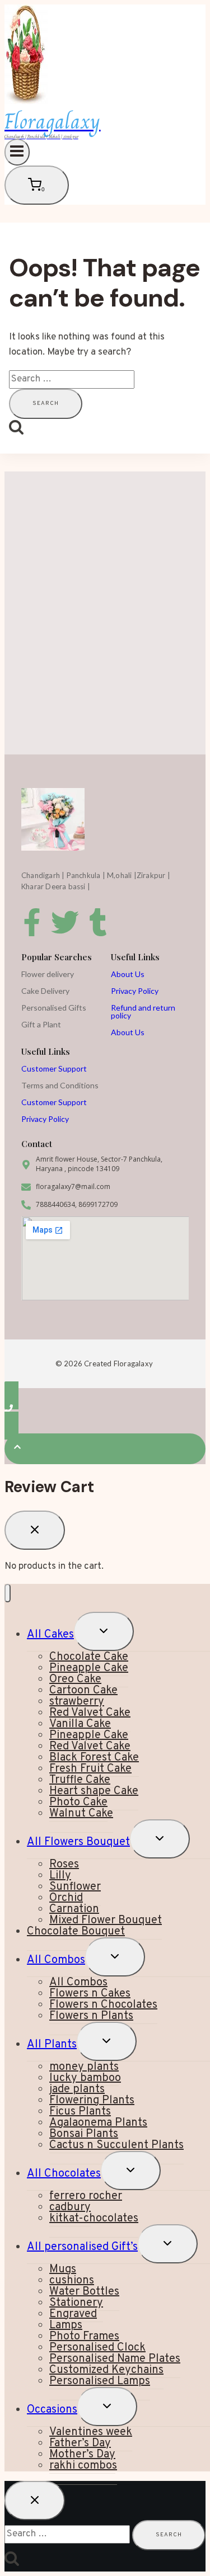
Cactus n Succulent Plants (116, 2145)
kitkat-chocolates (94, 2219)
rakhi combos (83, 2466)
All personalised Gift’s (82, 2247)
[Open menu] (17, 152)
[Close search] (35, 2500)
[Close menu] (8, 1593)
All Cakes (50, 1635)
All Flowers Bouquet (78, 1842)
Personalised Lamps (100, 2381)
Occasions (52, 2410)
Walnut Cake (81, 1814)
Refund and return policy (143, 1011)
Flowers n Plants (91, 2016)
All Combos (56, 1960)
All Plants (52, 2045)
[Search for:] (72, 379)
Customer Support (54, 1068)
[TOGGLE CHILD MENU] (104, 1631)
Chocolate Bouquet (76, 1932)
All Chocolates (64, 2174)
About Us (128, 974)
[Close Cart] (35, 1530)
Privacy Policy (135, 991)
